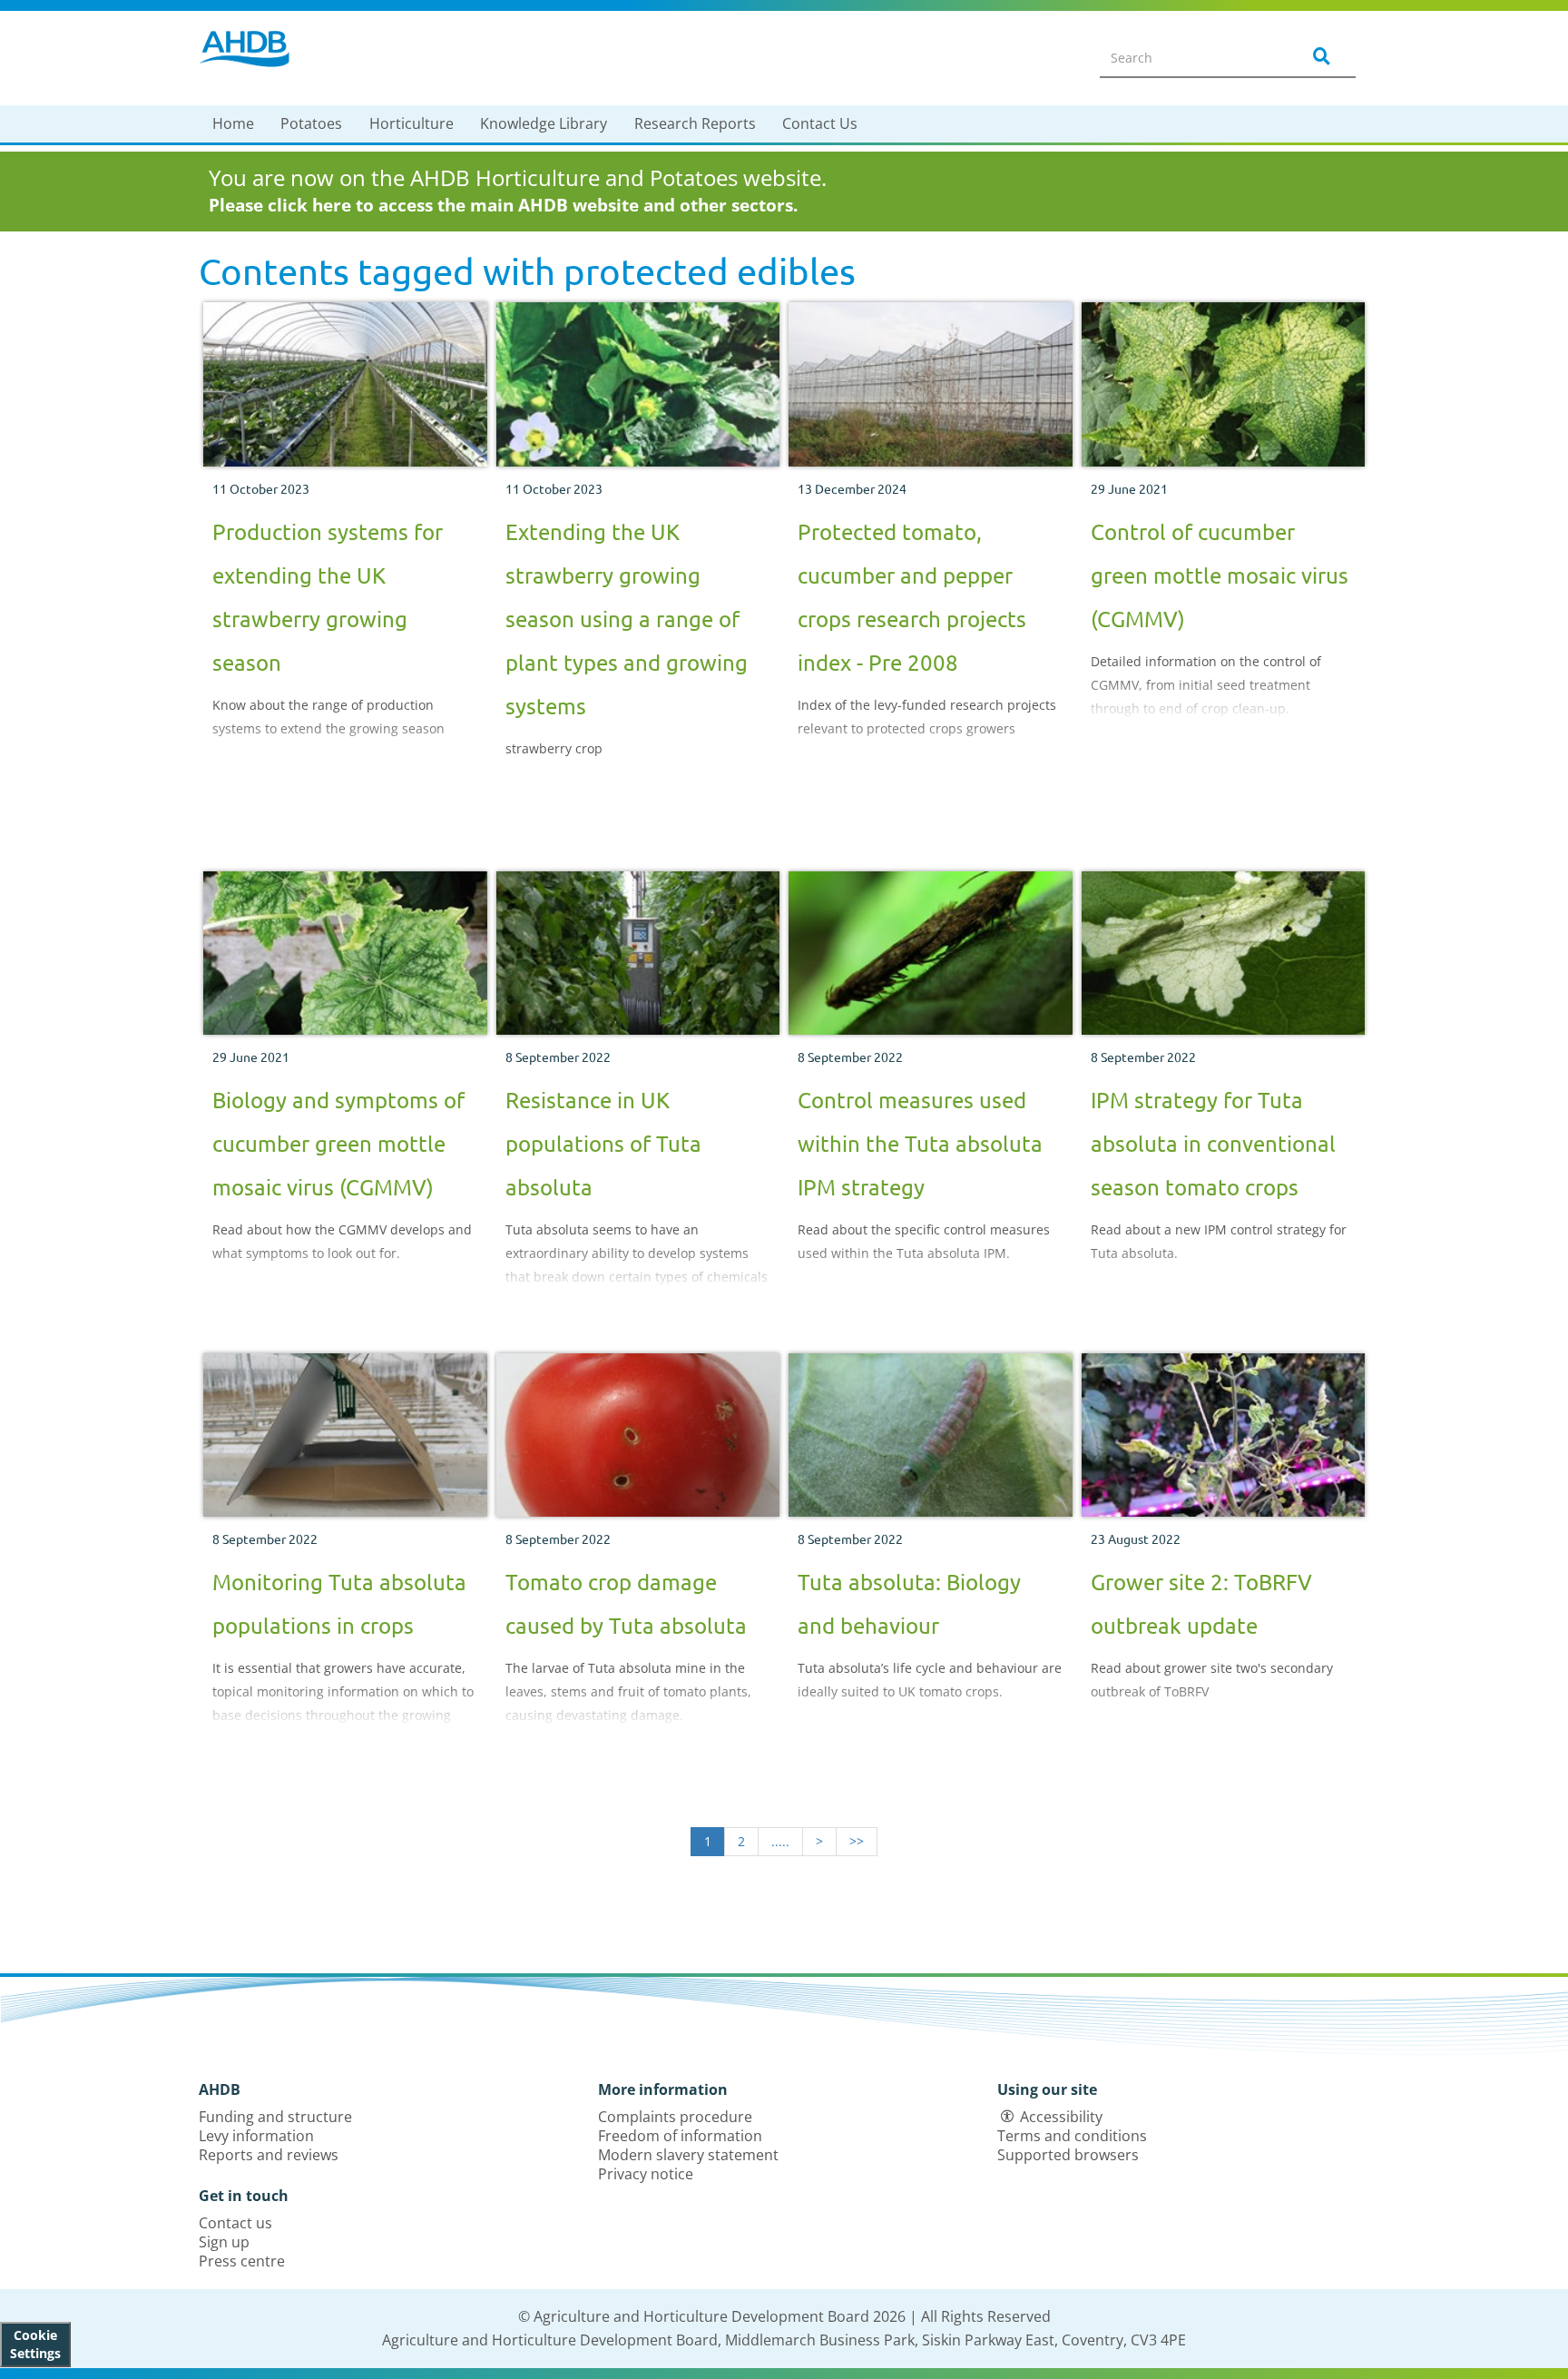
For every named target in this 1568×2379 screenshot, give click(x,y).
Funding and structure (275, 2117)
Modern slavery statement (688, 2155)
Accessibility (1061, 2117)
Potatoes (311, 123)
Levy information (256, 2136)
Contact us (235, 2223)
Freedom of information (680, 2136)
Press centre (242, 2261)
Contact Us (820, 123)
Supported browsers (1068, 2155)
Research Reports (695, 123)
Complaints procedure (675, 2117)
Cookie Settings (35, 2344)
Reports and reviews (269, 2155)
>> (857, 1841)
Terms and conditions (1072, 2136)
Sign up (224, 2242)
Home (233, 123)
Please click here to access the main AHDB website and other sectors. (503, 205)
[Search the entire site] (1318, 57)
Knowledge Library (544, 123)
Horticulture (412, 123)
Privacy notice (646, 2174)
